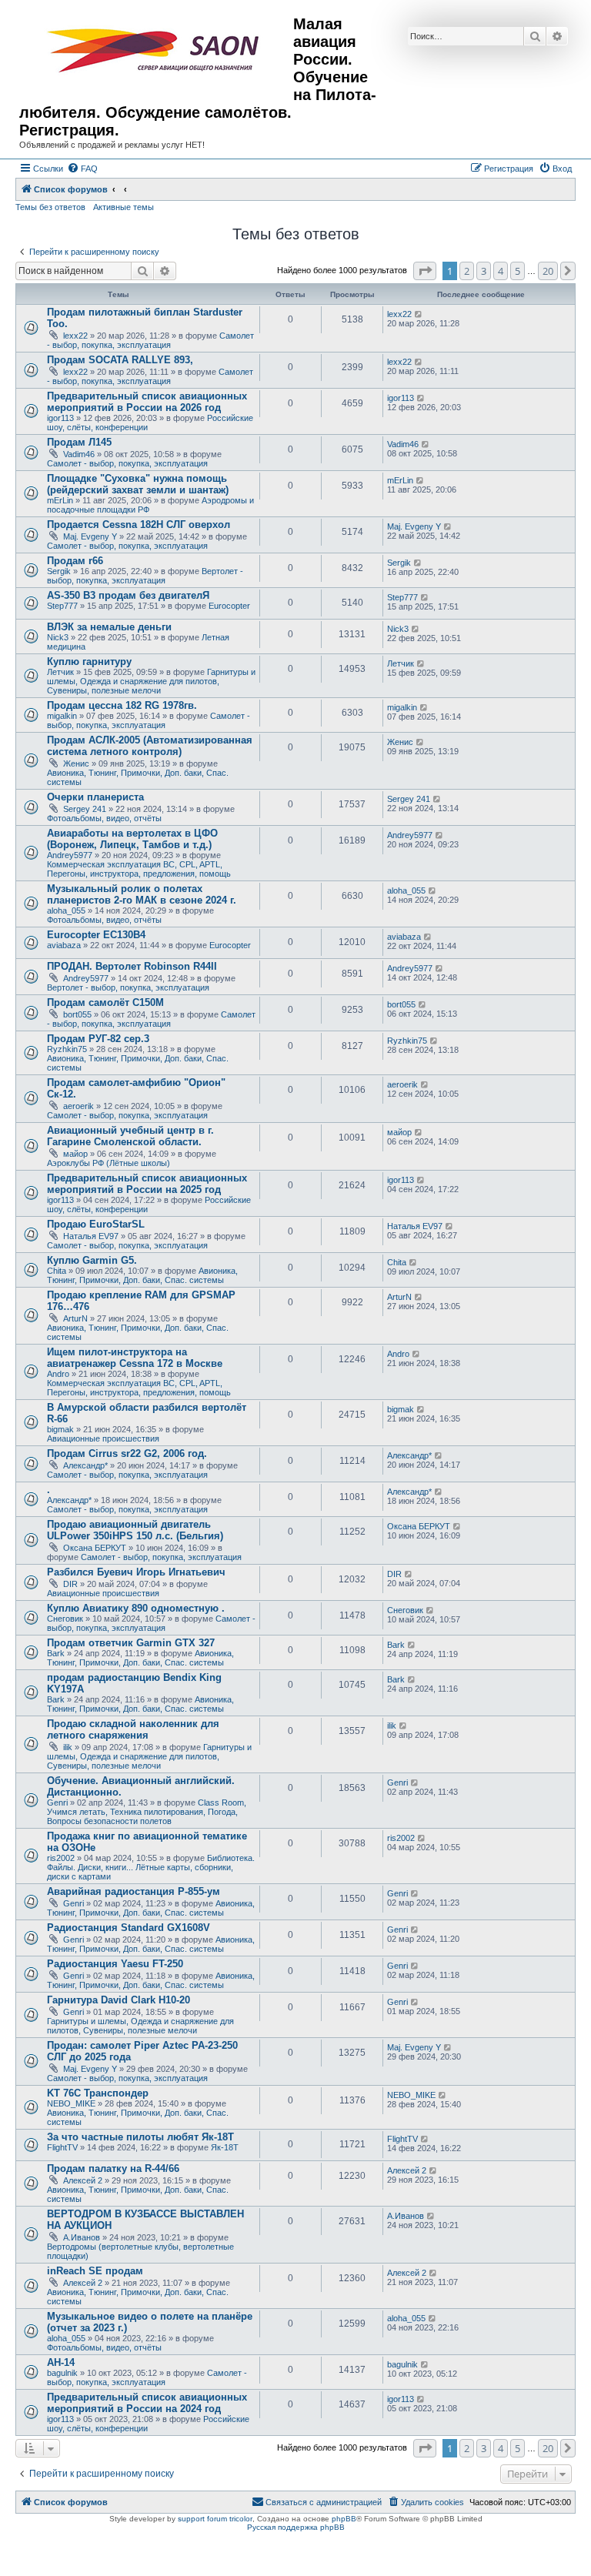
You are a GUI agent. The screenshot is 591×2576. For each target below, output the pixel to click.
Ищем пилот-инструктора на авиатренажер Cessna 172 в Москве (135, 1358)
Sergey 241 (85, 809)
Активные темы (124, 207)
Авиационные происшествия (103, 1438)
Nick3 (58, 637)
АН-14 (61, 2362)
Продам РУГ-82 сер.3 (98, 1039)
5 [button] (518, 271)
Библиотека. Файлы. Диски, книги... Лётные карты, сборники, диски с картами (151, 1867)
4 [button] (501, 271)
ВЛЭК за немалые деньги (109, 627)
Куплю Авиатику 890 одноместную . (136, 1608)
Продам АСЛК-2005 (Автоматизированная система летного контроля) (150, 746)
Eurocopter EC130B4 (96, 935)
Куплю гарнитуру (89, 662)
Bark (56, 1653)
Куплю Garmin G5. (92, 1260)
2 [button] (467, 271)
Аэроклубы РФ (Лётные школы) (109, 1163)
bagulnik (62, 2373)
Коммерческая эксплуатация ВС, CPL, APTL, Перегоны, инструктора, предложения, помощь (139, 869)
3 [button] (484, 271)
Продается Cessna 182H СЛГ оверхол (139, 525)
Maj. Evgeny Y (90, 536)
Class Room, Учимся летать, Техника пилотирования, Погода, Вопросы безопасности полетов (147, 1812)
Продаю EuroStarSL (96, 1224)
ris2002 (61, 1858)
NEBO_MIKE (71, 2103)
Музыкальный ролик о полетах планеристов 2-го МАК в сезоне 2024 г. (142, 894)
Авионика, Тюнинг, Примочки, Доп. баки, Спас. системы (142, 1275)
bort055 (77, 1014)
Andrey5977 (70, 855)
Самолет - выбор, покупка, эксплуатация (150, 340)
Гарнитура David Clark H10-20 (119, 2000)
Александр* (85, 1465)
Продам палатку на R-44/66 (113, 2168)
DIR (70, 1584)
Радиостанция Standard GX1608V (129, 1928)
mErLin (60, 500)
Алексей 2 (83, 2180)
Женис (76, 763)
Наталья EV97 (91, 1236)
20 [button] (548, 271)
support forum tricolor (215, 2519)
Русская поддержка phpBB (296, 2527)
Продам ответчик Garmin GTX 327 (131, 1643)
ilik (68, 1747)
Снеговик (65, 1619)
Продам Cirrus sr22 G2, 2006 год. (127, 1453)
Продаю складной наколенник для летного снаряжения (133, 1729)
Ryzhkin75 (67, 1049)
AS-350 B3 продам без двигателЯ (128, 595)
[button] (425, 271)
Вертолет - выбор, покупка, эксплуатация (145, 576)
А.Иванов (82, 2237)
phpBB (344, 2519)
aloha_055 (66, 910)
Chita (57, 1271)
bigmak (60, 1429)
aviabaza (64, 945)
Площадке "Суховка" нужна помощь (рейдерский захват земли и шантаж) (138, 484)
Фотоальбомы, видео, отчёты (104, 818)
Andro (58, 1374)
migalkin (62, 716)
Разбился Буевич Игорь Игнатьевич (136, 1572)
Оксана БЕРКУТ (95, 1548)
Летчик (60, 672)
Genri (57, 1803)
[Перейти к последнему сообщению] (419, 314)
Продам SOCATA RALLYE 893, (120, 360)
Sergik (59, 571)
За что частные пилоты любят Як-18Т (140, 2137)
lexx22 (75, 336)
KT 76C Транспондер (98, 2093)
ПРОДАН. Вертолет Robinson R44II (132, 966)
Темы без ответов (50, 207)
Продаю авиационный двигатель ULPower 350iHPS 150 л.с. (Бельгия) (135, 1530)
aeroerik (78, 1106)
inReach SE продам (95, 2271)
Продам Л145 (79, 442)
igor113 (60, 418)
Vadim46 (79, 454)
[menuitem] (82, 169)
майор (75, 1154)
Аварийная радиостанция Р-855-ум (134, 1891)
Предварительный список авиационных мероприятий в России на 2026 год (147, 402)
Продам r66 (75, 561)
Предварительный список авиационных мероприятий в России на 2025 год (147, 1184)
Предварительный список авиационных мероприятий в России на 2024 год (147, 2403)
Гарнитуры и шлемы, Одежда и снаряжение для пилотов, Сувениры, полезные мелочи (151, 681)
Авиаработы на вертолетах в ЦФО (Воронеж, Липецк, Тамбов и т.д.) (132, 839)
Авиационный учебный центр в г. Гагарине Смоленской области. (130, 1136)
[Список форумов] (156, 51)
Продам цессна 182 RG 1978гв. (122, 705)
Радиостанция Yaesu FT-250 (115, 1964)
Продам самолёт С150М (105, 1002)
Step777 (62, 606)
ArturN (75, 1318)
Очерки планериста (95, 797)
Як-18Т (225, 2147)
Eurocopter (229, 606)
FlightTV (62, 2147)
